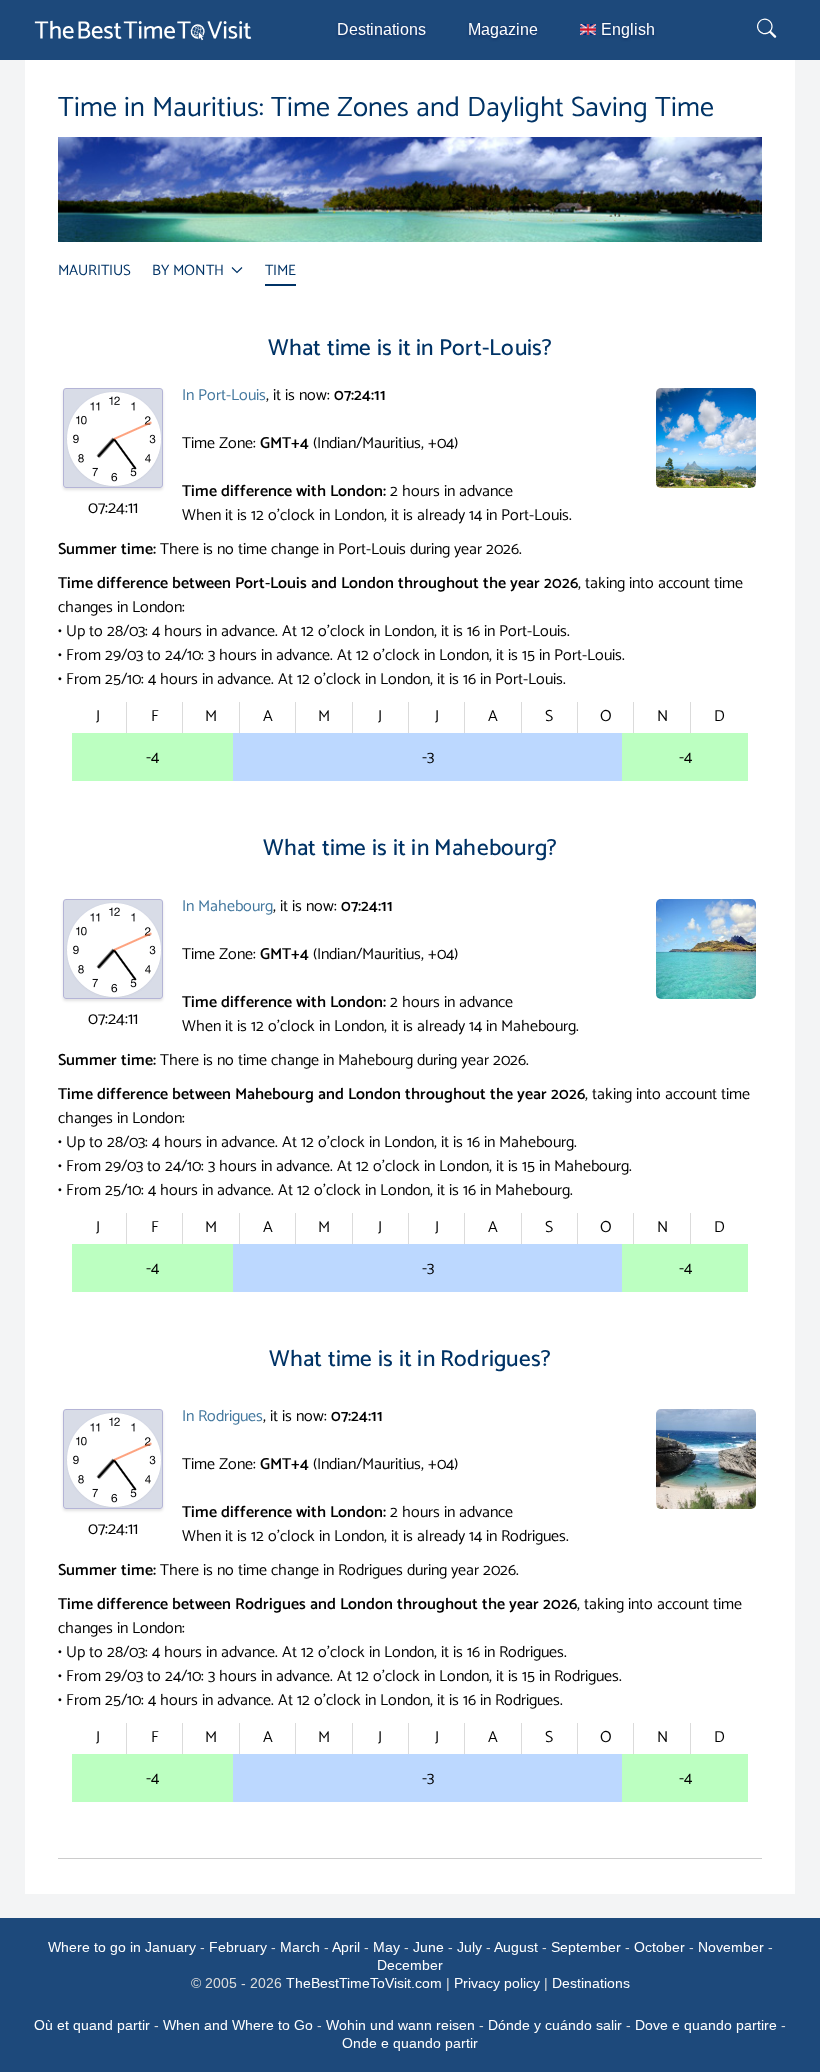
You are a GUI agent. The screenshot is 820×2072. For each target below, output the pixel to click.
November (731, 1947)
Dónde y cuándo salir (555, 2025)
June (428, 1947)
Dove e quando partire (706, 2025)
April (346, 1947)
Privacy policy (497, 1983)
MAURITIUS (94, 270)
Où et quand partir (92, 2025)
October (659, 1947)
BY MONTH (190, 270)
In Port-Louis (224, 395)
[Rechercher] (769, 30)
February (238, 1947)
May (386, 1947)
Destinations (381, 29)
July (469, 1947)
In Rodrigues (222, 1416)
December (410, 1965)
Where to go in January (122, 1947)
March (300, 1947)
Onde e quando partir (410, 2043)
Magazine (503, 29)
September (586, 1947)
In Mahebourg (227, 906)
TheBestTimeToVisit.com (364, 1983)
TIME (280, 270)
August (516, 1947)
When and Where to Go (238, 2025)
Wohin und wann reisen (400, 2025)
